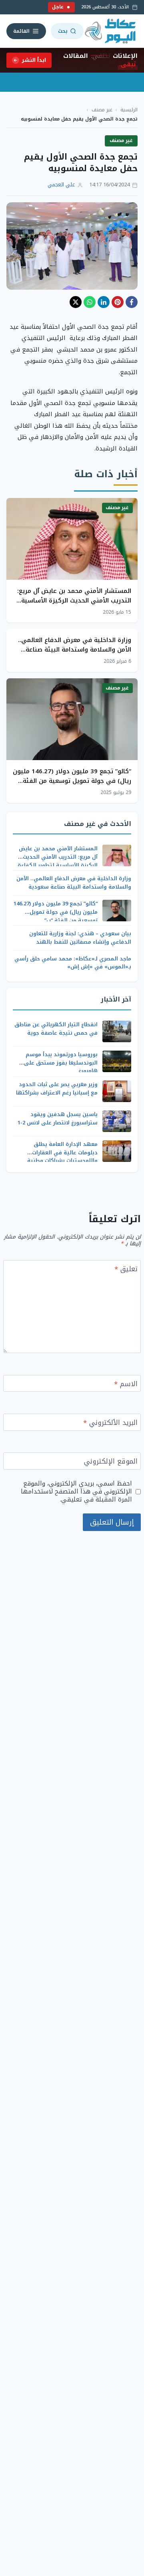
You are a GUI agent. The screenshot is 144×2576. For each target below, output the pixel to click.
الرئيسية (129, 110)
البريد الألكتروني (110, 1423)
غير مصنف (102, 110)
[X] (76, 302)
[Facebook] (132, 302)
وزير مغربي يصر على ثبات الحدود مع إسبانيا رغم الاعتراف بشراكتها (57, 1088)
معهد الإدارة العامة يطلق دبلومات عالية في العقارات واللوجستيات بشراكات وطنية (62, 1153)
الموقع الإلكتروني (111, 1462)
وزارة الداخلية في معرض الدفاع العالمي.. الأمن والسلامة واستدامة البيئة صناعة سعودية (75, 650)
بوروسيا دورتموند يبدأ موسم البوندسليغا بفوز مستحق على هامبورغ (61, 1063)
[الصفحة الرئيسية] (111, 31)
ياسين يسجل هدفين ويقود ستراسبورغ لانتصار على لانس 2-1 (58, 1118)
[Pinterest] (118, 302)
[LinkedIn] (104, 302)
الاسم (126, 1385)
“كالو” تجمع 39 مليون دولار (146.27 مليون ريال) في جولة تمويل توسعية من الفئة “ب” (72, 781)
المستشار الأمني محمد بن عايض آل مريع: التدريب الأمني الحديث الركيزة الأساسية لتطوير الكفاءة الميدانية (74, 601)
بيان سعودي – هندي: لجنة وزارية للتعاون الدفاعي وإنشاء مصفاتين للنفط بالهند (80, 938)
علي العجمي (61, 185)
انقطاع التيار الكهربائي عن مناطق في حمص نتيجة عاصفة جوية (56, 1029)
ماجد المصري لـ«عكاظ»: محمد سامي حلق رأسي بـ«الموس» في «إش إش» (73, 963)
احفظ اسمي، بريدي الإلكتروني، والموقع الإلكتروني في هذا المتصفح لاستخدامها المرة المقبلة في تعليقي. (76, 1491)
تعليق (126, 1270)
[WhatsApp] (90, 302)
